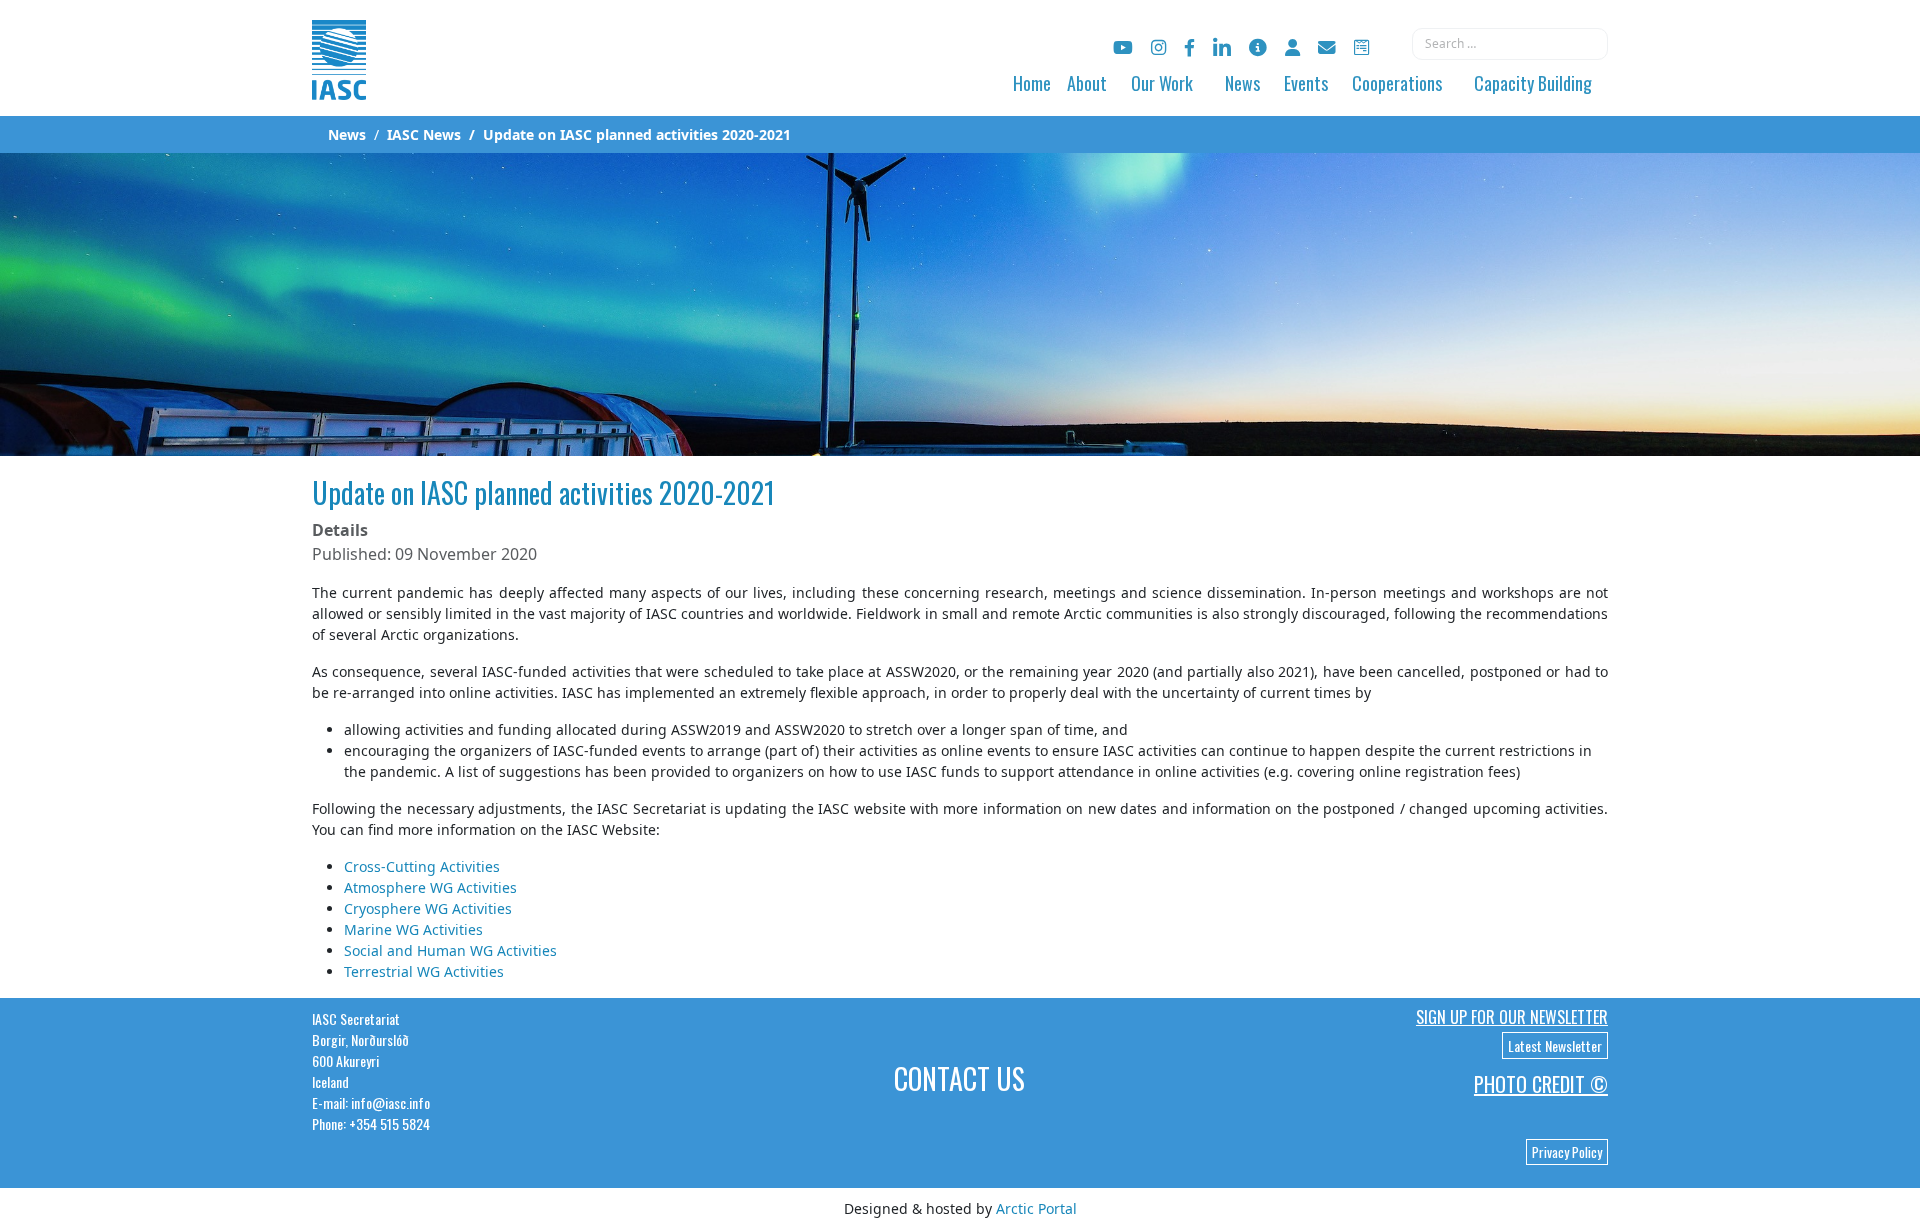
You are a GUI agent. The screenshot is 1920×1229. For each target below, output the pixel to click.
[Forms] (1361, 47)
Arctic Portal (1036, 1208)
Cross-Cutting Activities (422, 866)
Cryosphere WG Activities (428, 908)
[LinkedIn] (1222, 47)
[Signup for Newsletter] (1258, 47)
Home (1032, 83)
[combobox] (1510, 44)
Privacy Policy (1567, 1152)
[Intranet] (1292, 47)
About (1087, 83)
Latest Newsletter (1555, 1045)
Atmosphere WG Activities (430, 887)
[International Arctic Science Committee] (339, 80)
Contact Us (959, 1078)
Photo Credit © (1541, 1084)
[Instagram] (1158, 47)
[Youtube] (1123, 47)
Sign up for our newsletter (1512, 1017)
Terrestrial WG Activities (424, 971)
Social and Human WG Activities (450, 950)
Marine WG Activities (413, 929)
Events (1306, 83)
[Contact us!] (1327, 47)
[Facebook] (1189, 47)
